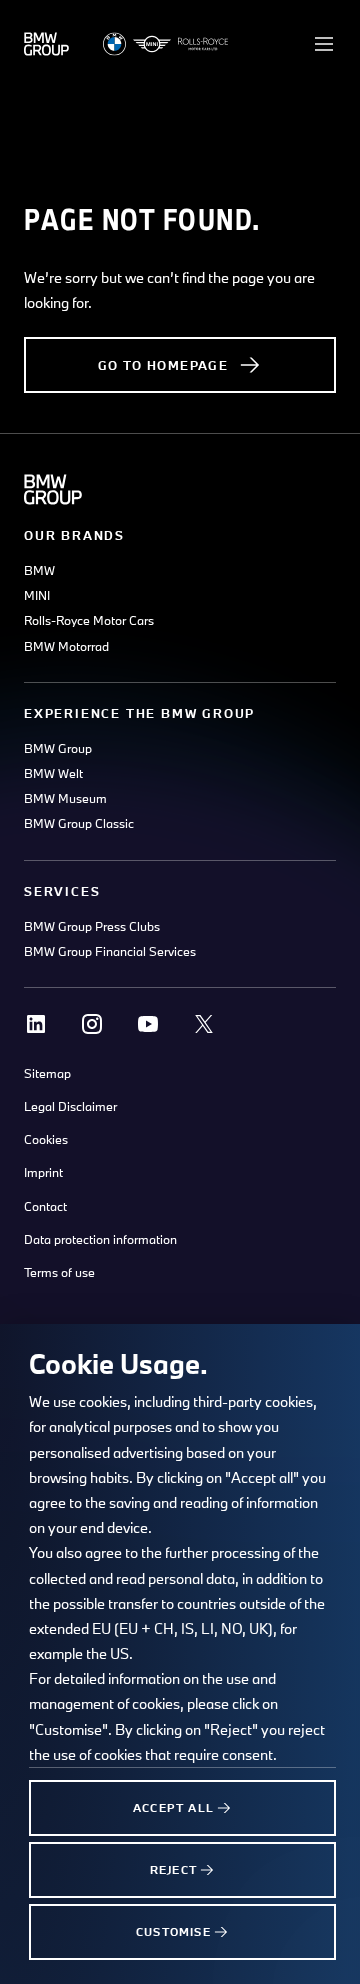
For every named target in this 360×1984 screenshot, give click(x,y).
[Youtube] (148, 1024)
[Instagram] (92, 1024)
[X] (204, 1024)
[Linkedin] (36, 1024)
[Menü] (324, 44)
